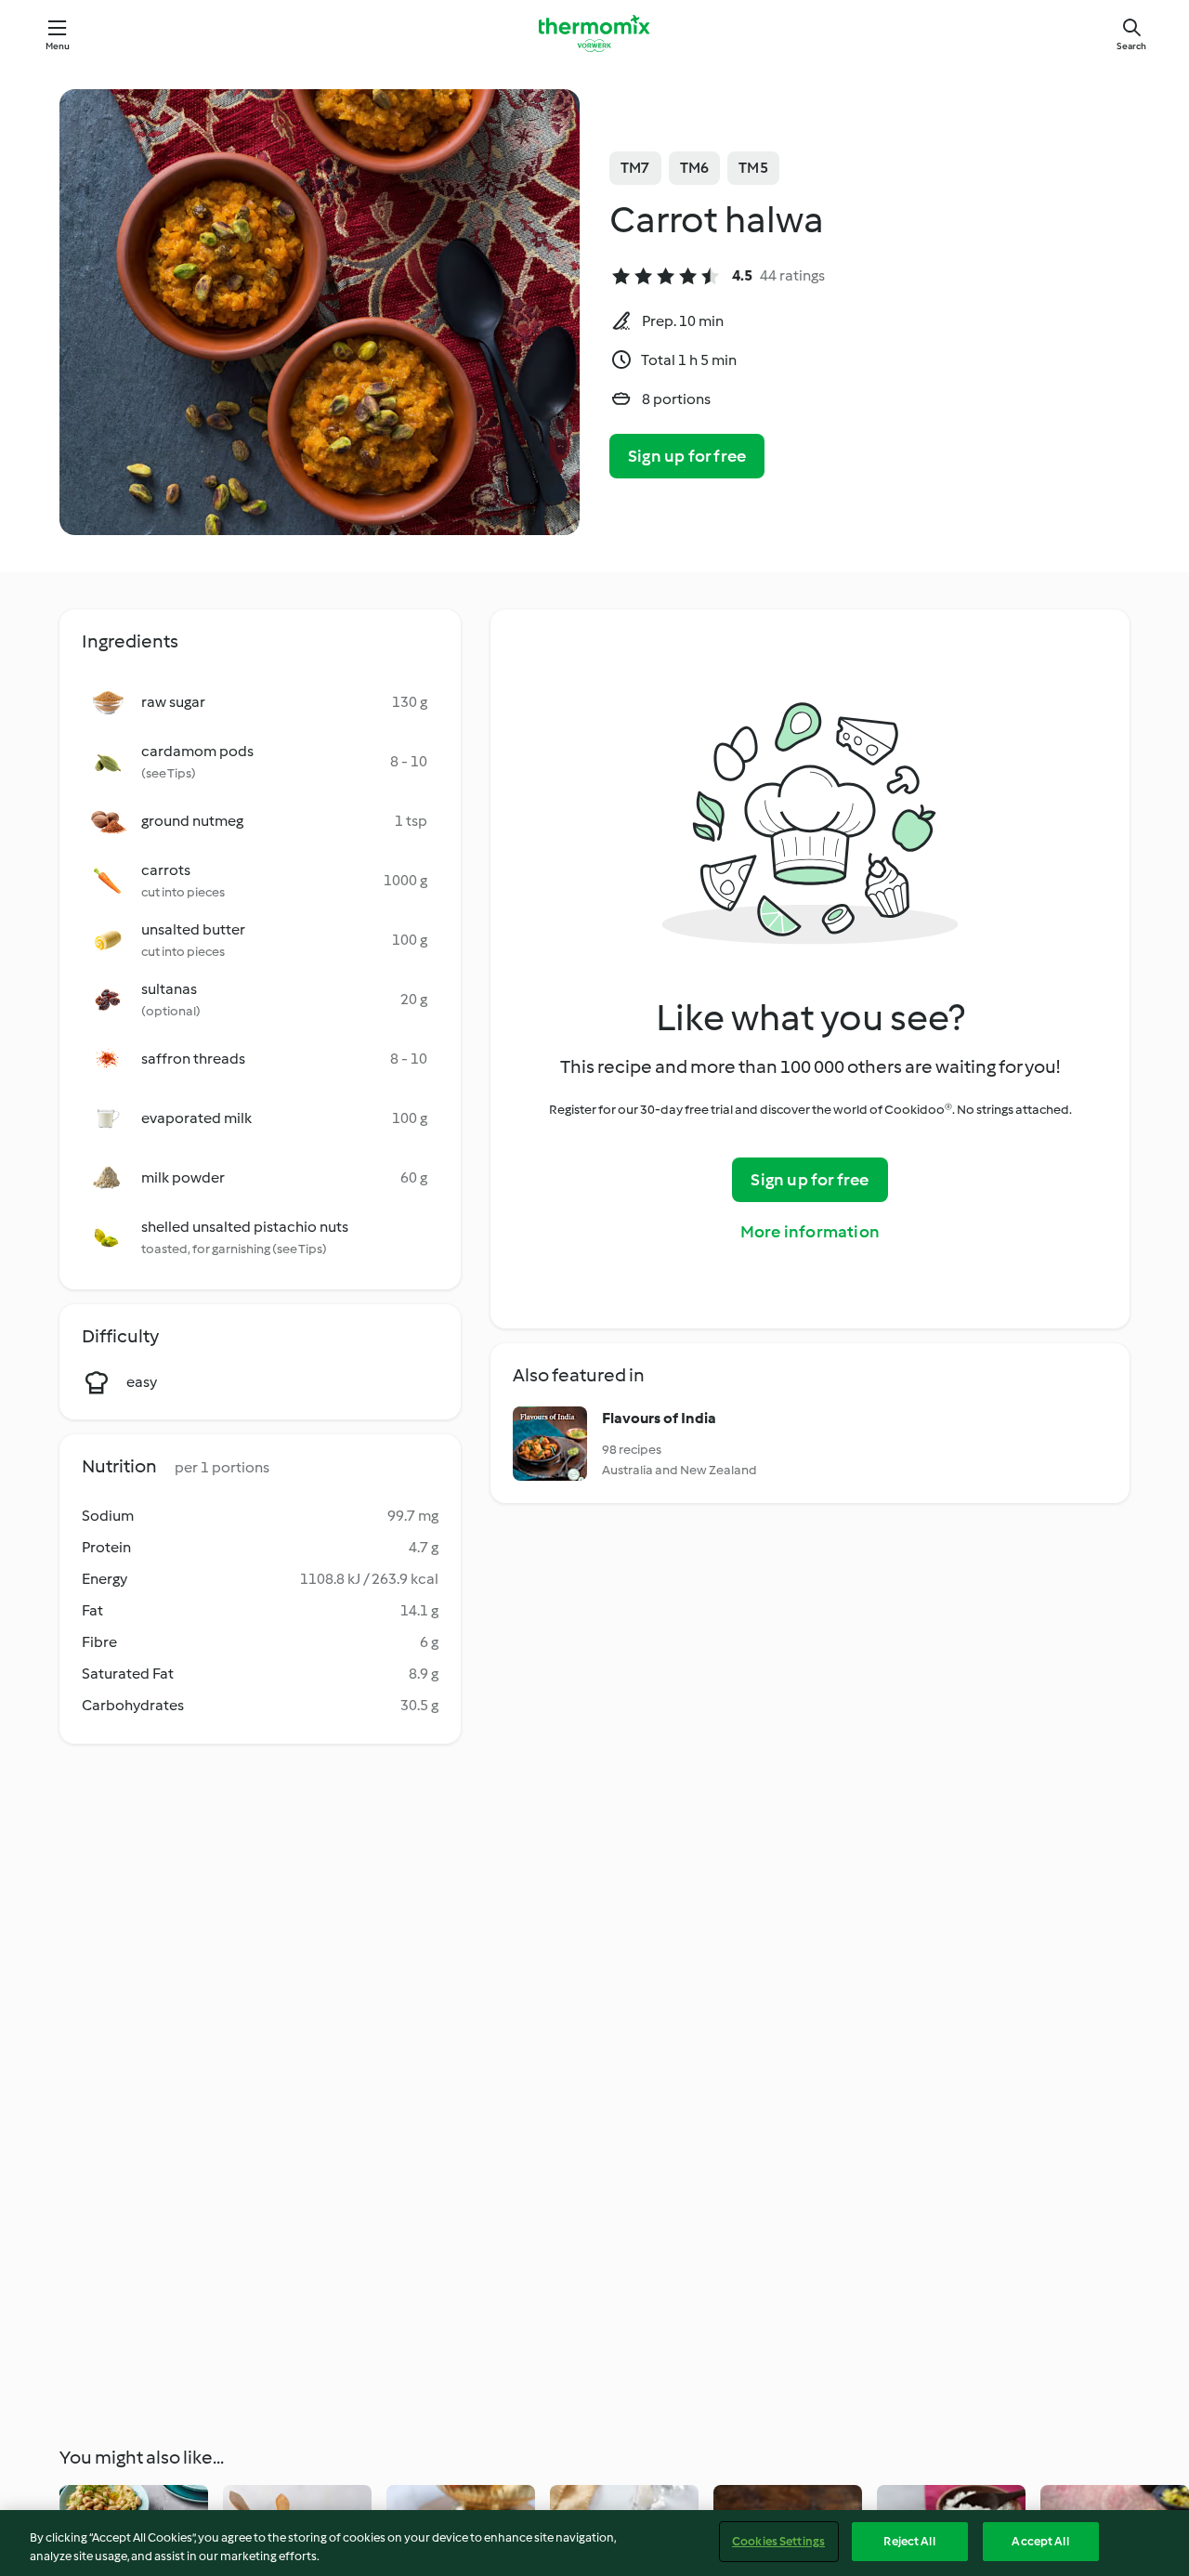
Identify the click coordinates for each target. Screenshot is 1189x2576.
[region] (594, 2543)
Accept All (1040, 2541)
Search (1131, 46)
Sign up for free (687, 456)
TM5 (753, 168)
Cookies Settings (778, 2541)
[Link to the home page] (594, 33)
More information (810, 1232)
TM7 (635, 168)
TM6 (695, 168)
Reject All (909, 2541)
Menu (58, 46)
